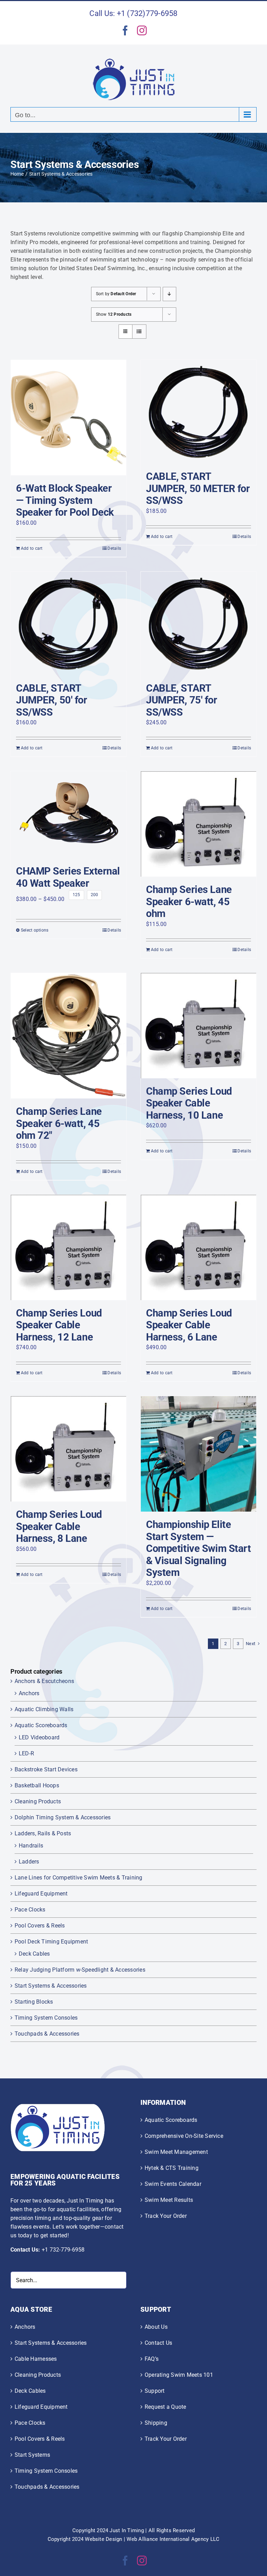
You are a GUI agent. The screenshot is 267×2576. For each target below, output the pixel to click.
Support (155, 2391)
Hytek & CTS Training (172, 2168)
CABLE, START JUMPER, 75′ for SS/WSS (182, 700)
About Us (156, 2327)
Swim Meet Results (169, 2200)
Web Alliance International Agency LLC (173, 2539)
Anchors (29, 1693)
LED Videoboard (39, 1737)
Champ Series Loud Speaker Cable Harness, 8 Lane (59, 1526)
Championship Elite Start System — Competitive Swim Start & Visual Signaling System (199, 1548)
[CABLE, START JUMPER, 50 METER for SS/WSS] (199, 412)
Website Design (103, 2539)
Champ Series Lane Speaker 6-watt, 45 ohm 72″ (59, 1123)
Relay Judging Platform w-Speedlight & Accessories (80, 1970)
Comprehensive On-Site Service (184, 2136)
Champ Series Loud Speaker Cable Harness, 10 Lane (189, 1103)
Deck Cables (34, 1954)
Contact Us (158, 2343)
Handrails (31, 1846)
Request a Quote (165, 2407)
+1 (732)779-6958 (147, 13)
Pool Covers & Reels (40, 1926)
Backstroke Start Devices (46, 1769)
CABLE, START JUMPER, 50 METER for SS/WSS (198, 488)
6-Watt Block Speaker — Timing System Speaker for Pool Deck (65, 500)
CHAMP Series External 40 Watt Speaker (68, 877)
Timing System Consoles (46, 2018)
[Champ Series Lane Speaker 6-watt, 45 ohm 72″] (68, 1036)
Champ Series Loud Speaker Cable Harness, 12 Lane (59, 1325)
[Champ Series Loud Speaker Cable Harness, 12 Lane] (68, 1247)
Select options (35, 930)
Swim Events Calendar (173, 2184)
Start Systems (32, 2455)
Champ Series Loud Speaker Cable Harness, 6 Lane (189, 1325)
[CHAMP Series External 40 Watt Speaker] (68, 815)
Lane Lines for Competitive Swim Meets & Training (79, 1878)
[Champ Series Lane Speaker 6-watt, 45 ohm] (199, 824)
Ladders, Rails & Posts (43, 1833)
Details (114, 548)
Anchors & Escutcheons (44, 1681)
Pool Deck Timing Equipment (51, 1942)
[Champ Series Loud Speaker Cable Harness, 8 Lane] (68, 1449)
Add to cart (32, 548)
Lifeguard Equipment (41, 1894)
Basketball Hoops (37, 1785)
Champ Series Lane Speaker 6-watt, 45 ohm (189, 901)
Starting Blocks (34, 2002)
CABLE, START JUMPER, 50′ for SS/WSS (52, 700)
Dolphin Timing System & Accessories (63, 1817)
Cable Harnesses (36, 2359)
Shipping (156, 2423)
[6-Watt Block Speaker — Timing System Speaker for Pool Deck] (68, 418)
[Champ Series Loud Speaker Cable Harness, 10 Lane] (199, 1026)
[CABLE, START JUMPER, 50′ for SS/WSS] (68, 623)
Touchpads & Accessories (47, 2034)
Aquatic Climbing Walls (44, 1709)
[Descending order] (169, 294)
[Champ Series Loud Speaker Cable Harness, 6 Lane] (199, 1247)
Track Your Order (166, 2216)
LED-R (26, 1753)
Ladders (29, 1862)
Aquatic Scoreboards (41, 1725)
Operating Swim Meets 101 (179, 2375)
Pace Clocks (30, 1910)
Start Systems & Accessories (51, 1986)
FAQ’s (152, 2359)
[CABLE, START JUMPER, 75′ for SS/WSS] (199, 623)
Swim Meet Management (176, 2152)
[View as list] (139, 332)
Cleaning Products (38, 1801)
